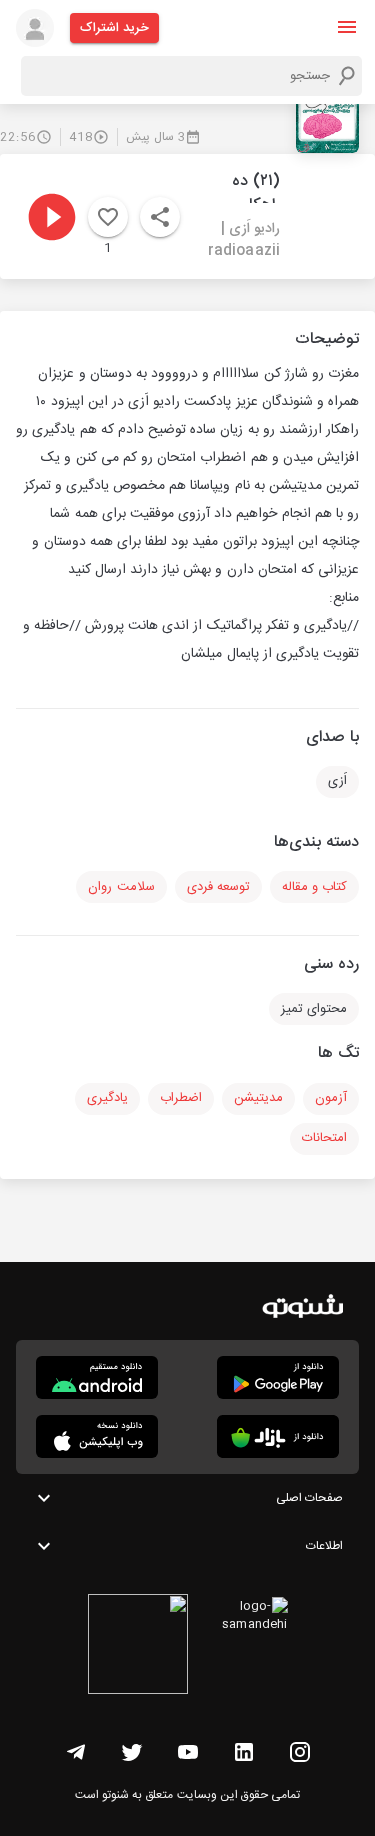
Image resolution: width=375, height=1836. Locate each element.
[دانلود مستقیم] (97, 1377)
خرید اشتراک (114, 28)
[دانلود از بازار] (278, 1436)
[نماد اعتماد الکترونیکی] (138, 1647)
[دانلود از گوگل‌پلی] (278, 1377)
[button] (347, 27)
